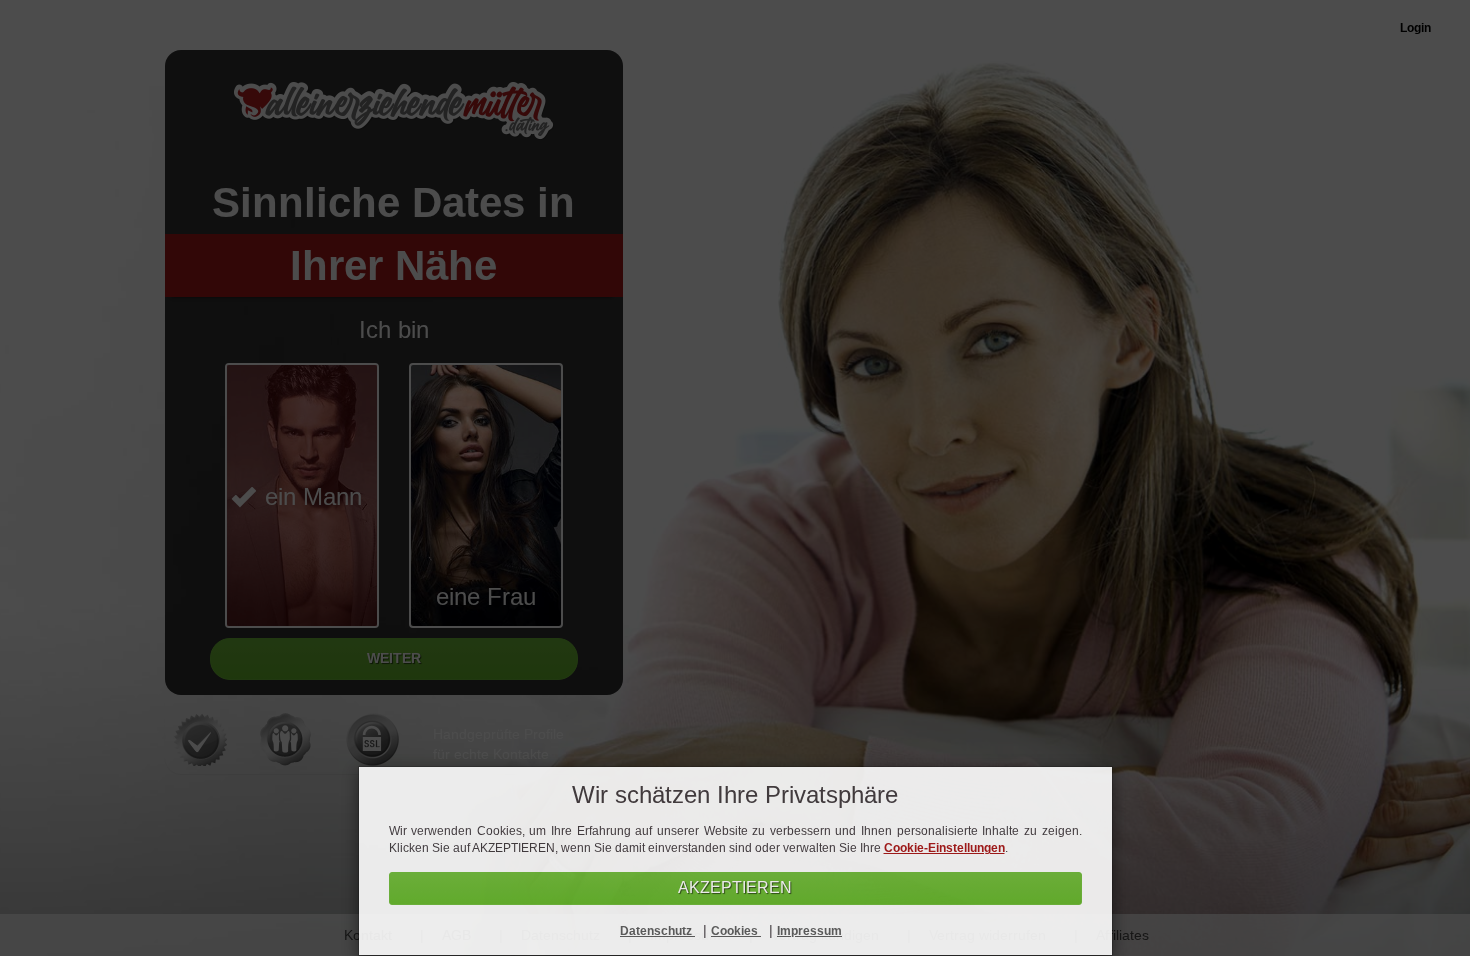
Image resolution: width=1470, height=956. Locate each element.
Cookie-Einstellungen (944, 848)
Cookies (736, 931)
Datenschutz (657, 931)
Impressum (809, 931)
